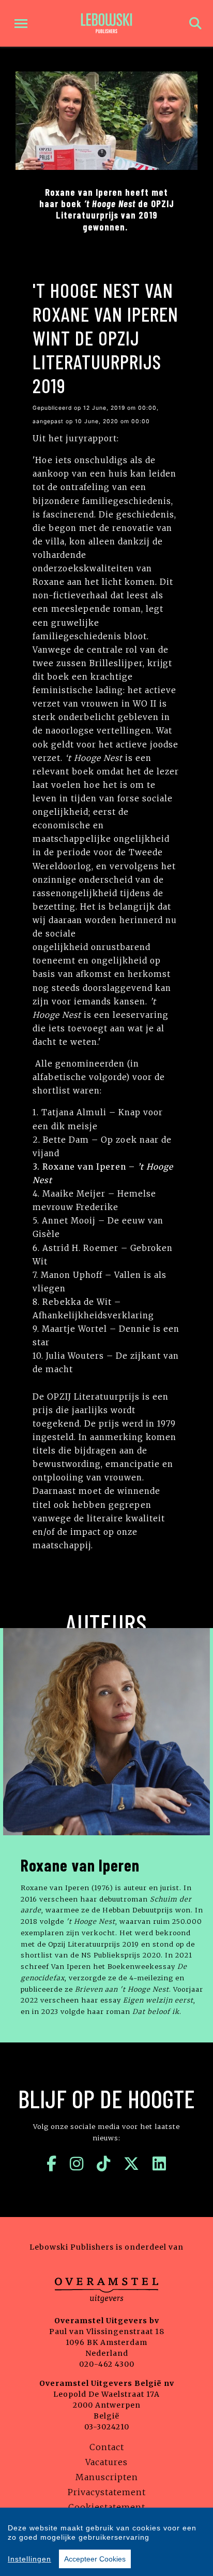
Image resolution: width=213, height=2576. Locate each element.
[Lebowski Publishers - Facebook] (52, 2164)
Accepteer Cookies (95, 2559)
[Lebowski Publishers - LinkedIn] (159, 2164)
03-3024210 (107, 2427)
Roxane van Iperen (80, 1865)
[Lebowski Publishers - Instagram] (77, 2164)
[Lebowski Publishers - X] (132, 2164)
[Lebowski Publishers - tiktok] (104, 2164)
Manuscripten (107, 2477)
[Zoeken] (195, 24)
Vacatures (106, 2462)
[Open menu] (21, 24)
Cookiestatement (107, 2507)
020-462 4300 (107, 2364)
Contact (107, 2447)
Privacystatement (107, 2492)
